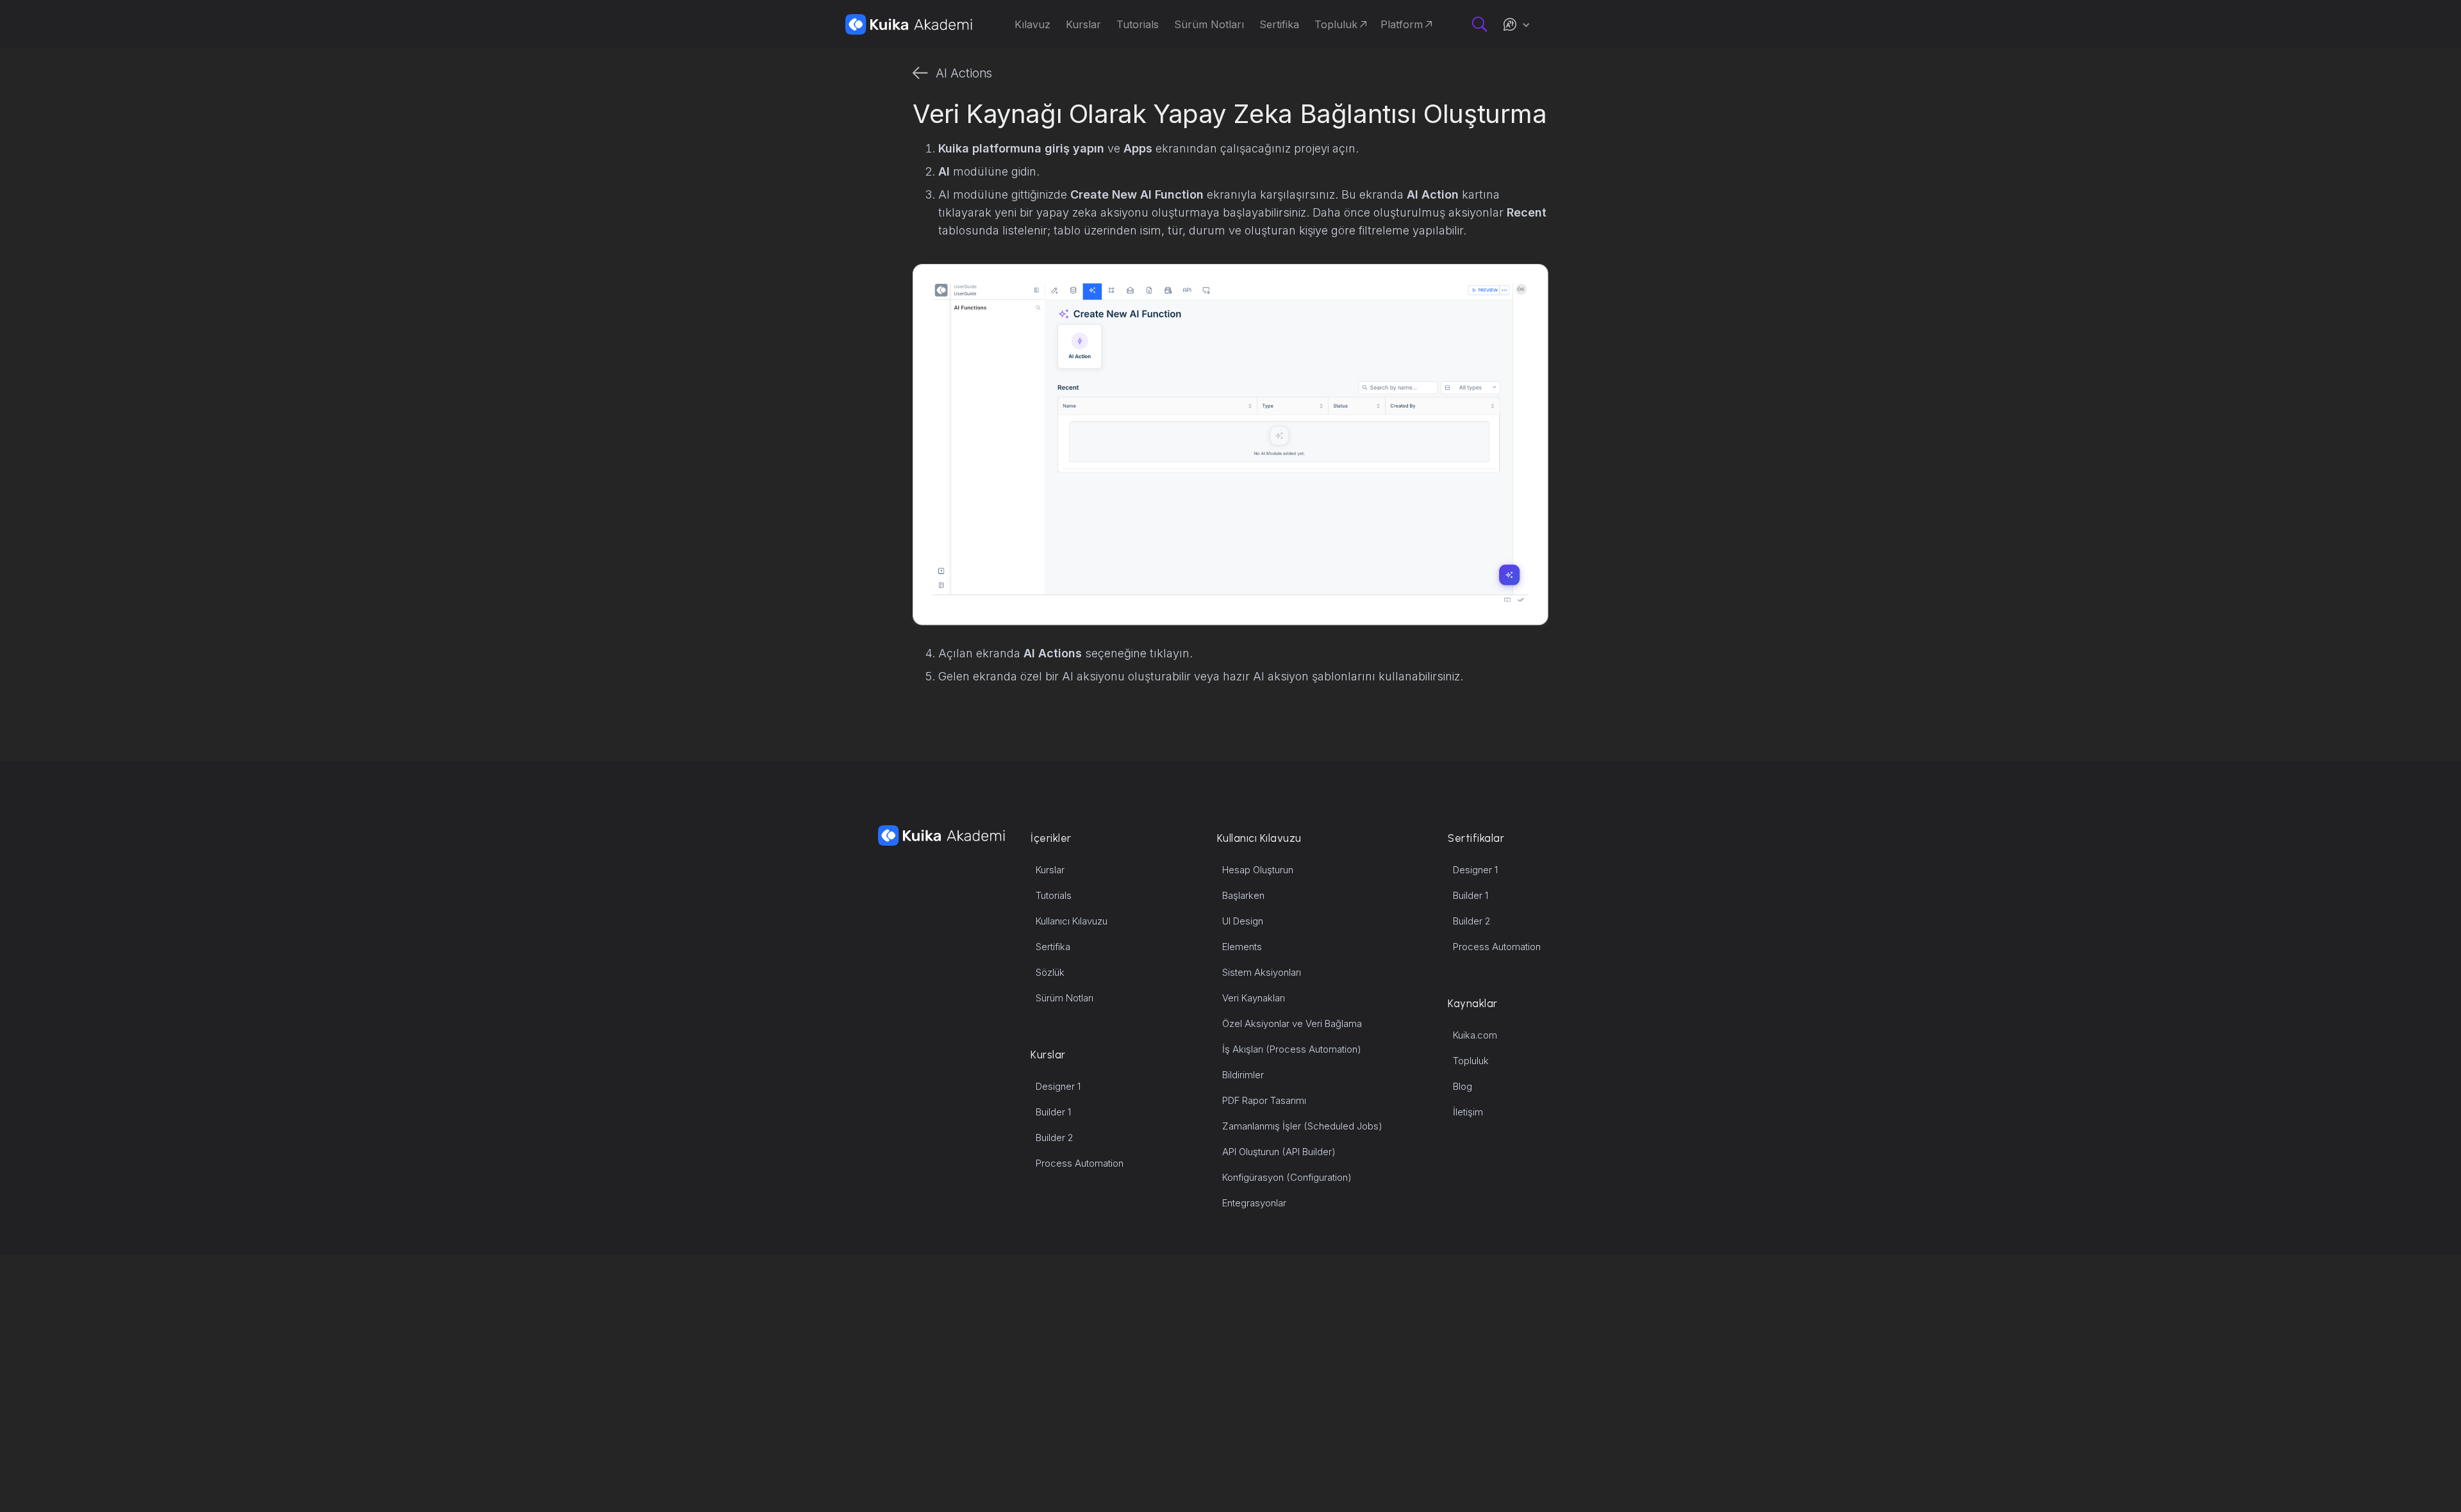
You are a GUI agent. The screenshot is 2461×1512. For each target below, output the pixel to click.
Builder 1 (1053, 1112)
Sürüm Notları (1065, 998)
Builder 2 (1055, 1138)
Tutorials (1054, 895)
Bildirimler (1243, 1075)
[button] (1516, 24)
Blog (1463, 1086)
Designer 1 (1058, 1086)
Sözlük (1050, 972)
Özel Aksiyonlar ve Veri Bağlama (1292, 1023)
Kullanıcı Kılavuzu (1072, 921)
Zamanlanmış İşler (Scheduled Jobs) (1302, 1126)
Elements (1242, 947)
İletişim (1468, 1112)
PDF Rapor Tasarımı (1264, 1100)
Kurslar (1050, 870)
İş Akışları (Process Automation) (1292, 1049)
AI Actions (964, 73)
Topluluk (1471, 1061)
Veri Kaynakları (1254, 998)
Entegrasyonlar (1254, 1203)
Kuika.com (1475, 1035)
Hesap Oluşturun (1258, 870)
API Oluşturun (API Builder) (1279, 1152)
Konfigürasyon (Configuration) (1287, 1177)
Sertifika (1053, 947)
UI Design (1243, 921)
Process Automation (1080, 1163)
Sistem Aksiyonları (1262, 972)
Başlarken (1243, 895)
